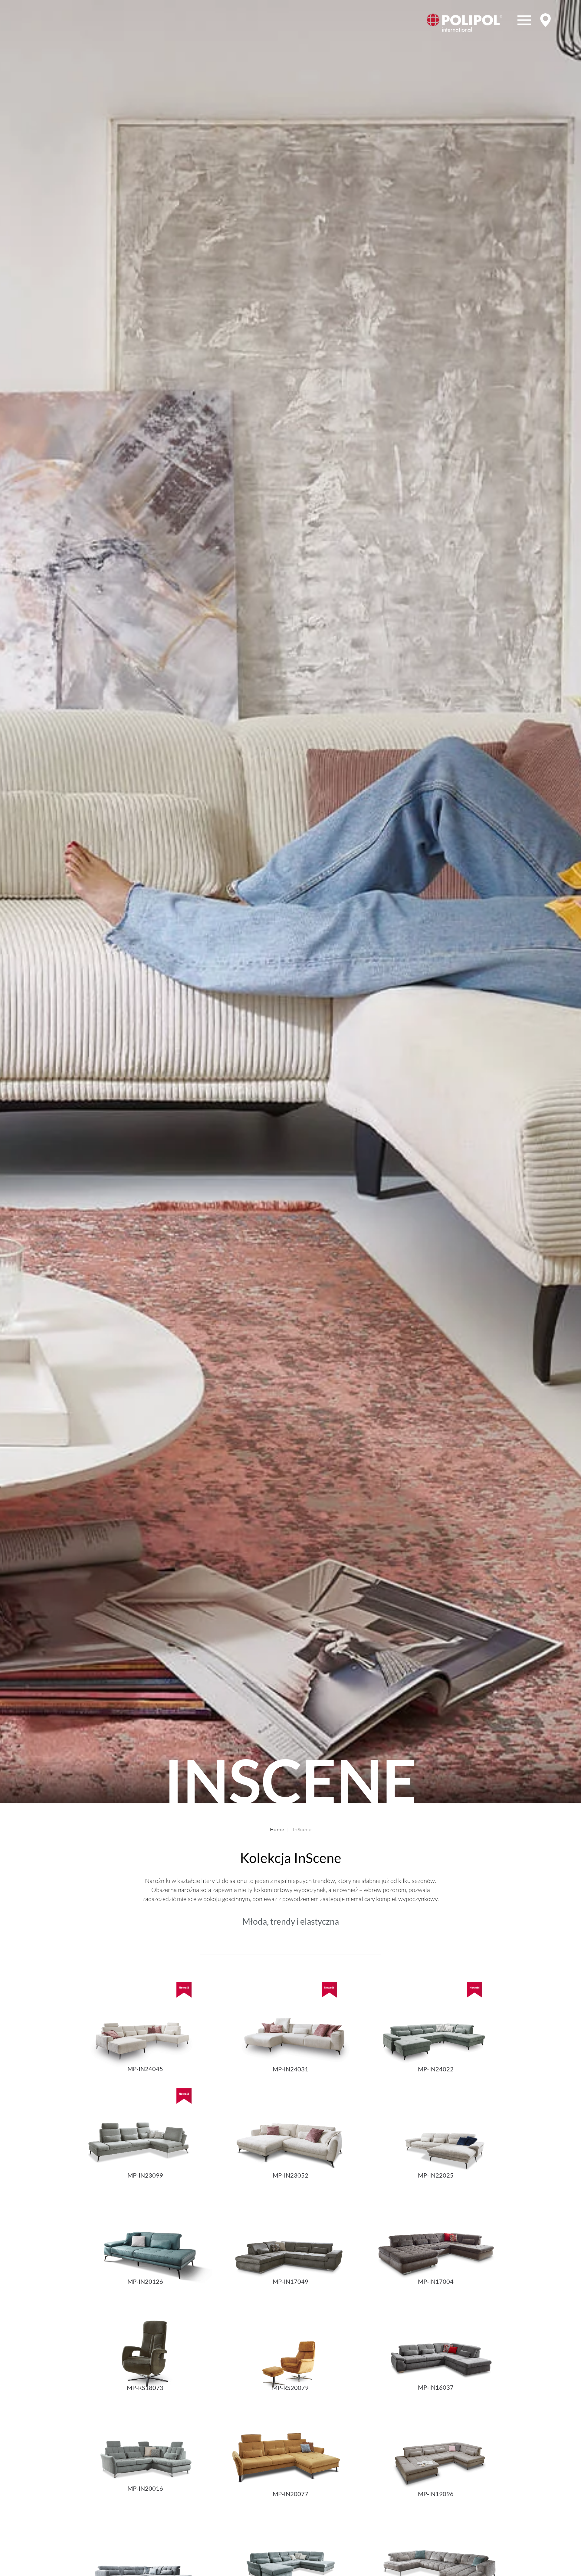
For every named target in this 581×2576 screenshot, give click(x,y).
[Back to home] (464, 23)
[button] (524, 23)
